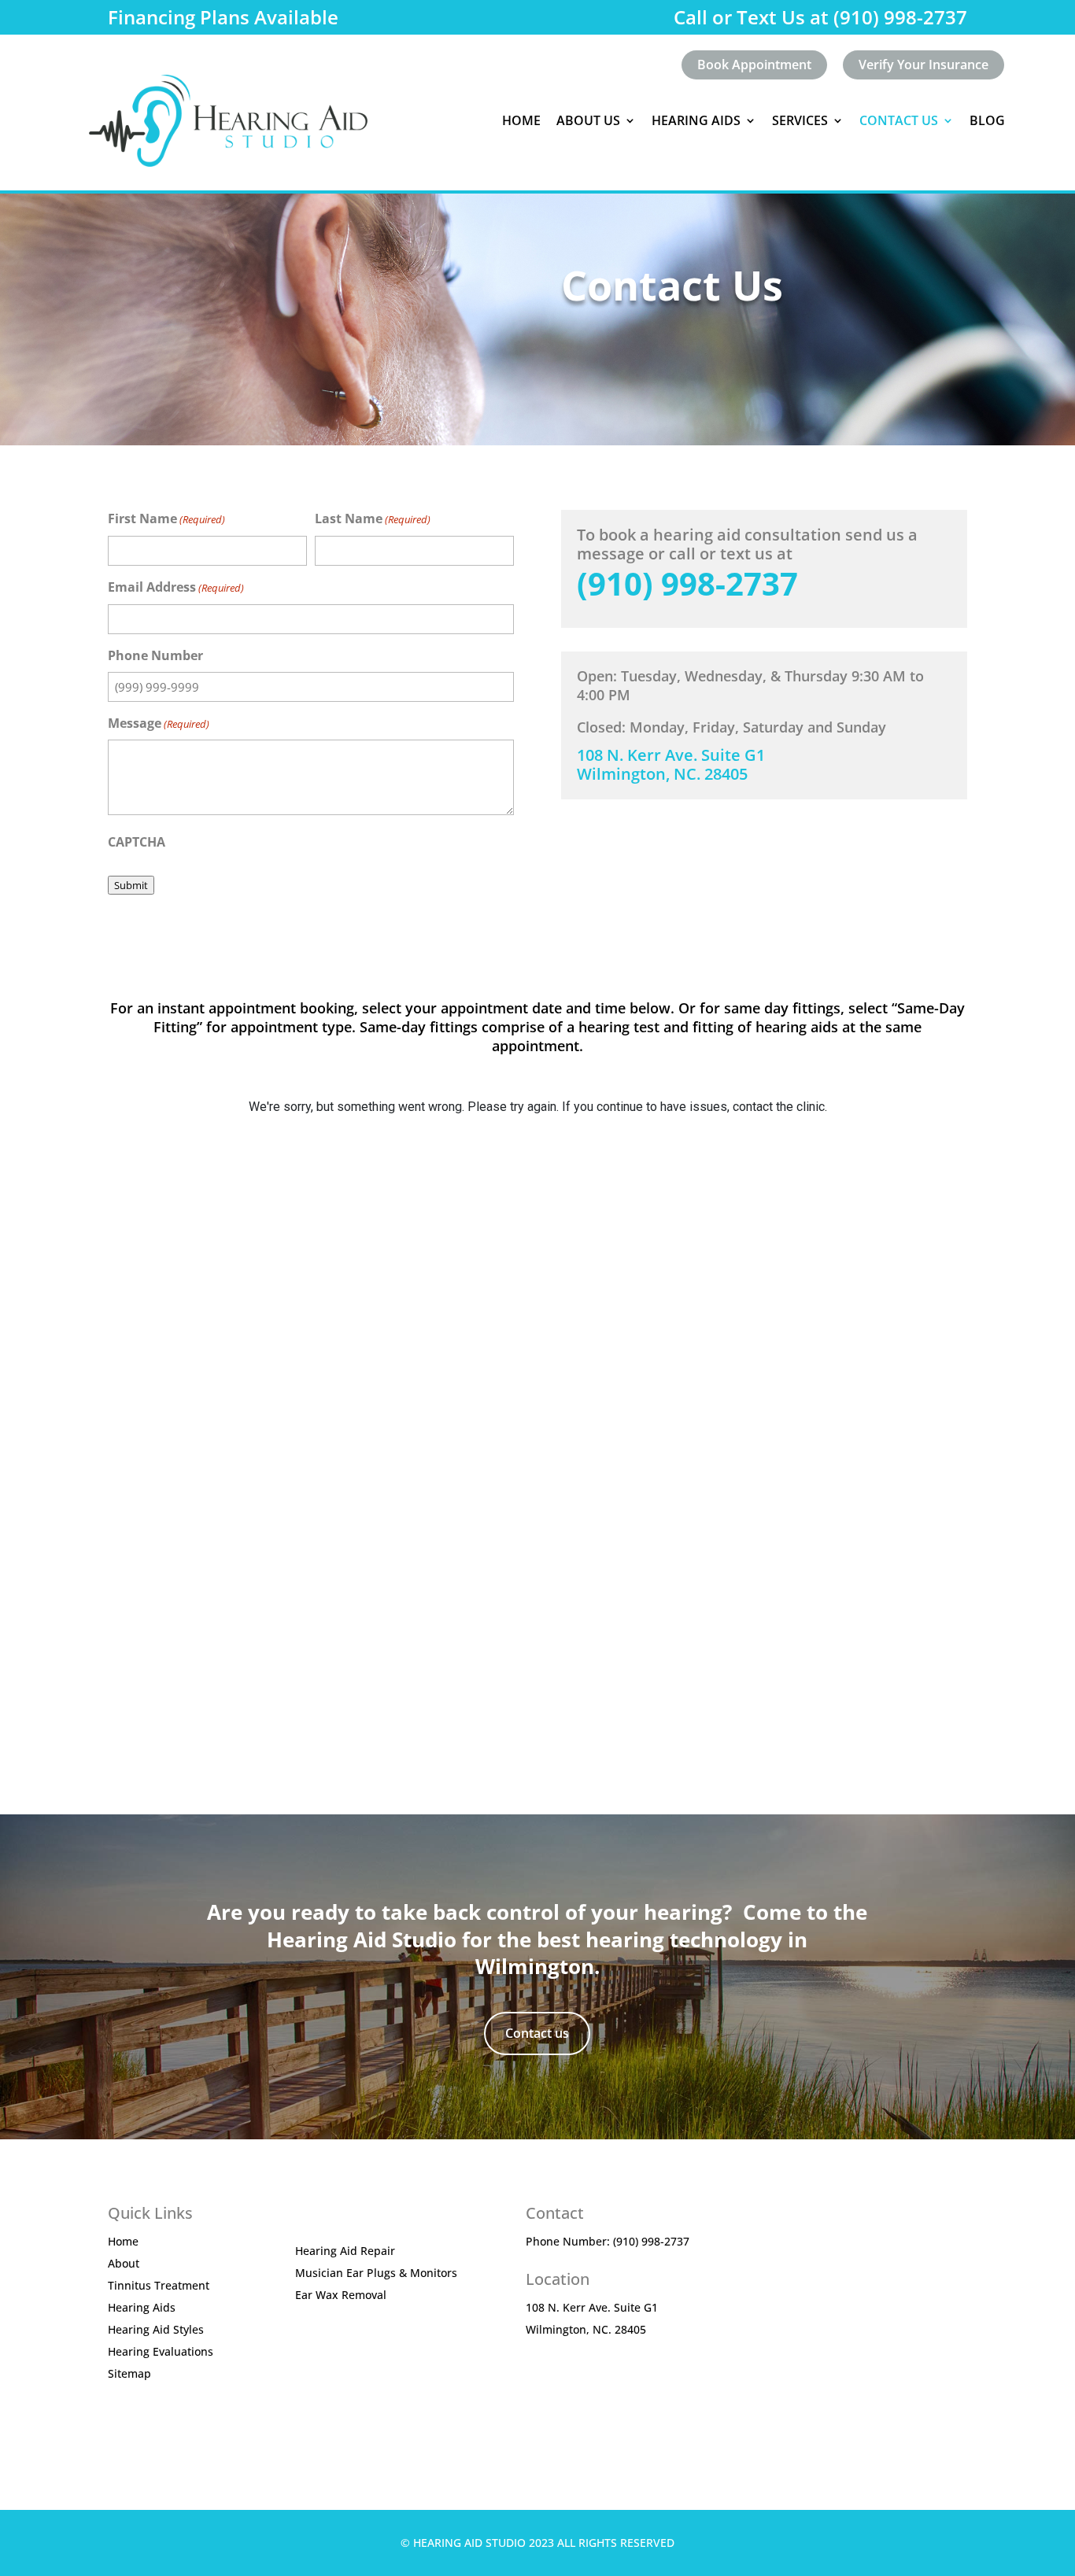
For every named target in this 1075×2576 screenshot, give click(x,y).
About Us (588, 120)
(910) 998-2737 (687, 583)
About (124, 2263)
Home (521, 120)
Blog (987, 120)
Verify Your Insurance (924, 65)
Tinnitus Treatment (159, 2285)
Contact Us (899, 120)
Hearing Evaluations (161, 2351)
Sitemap (129, 2373)
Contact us (537, 2033)
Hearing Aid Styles (156, 2329)
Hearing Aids (142, 2307)
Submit (131, 885)
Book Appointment (754, 65)
